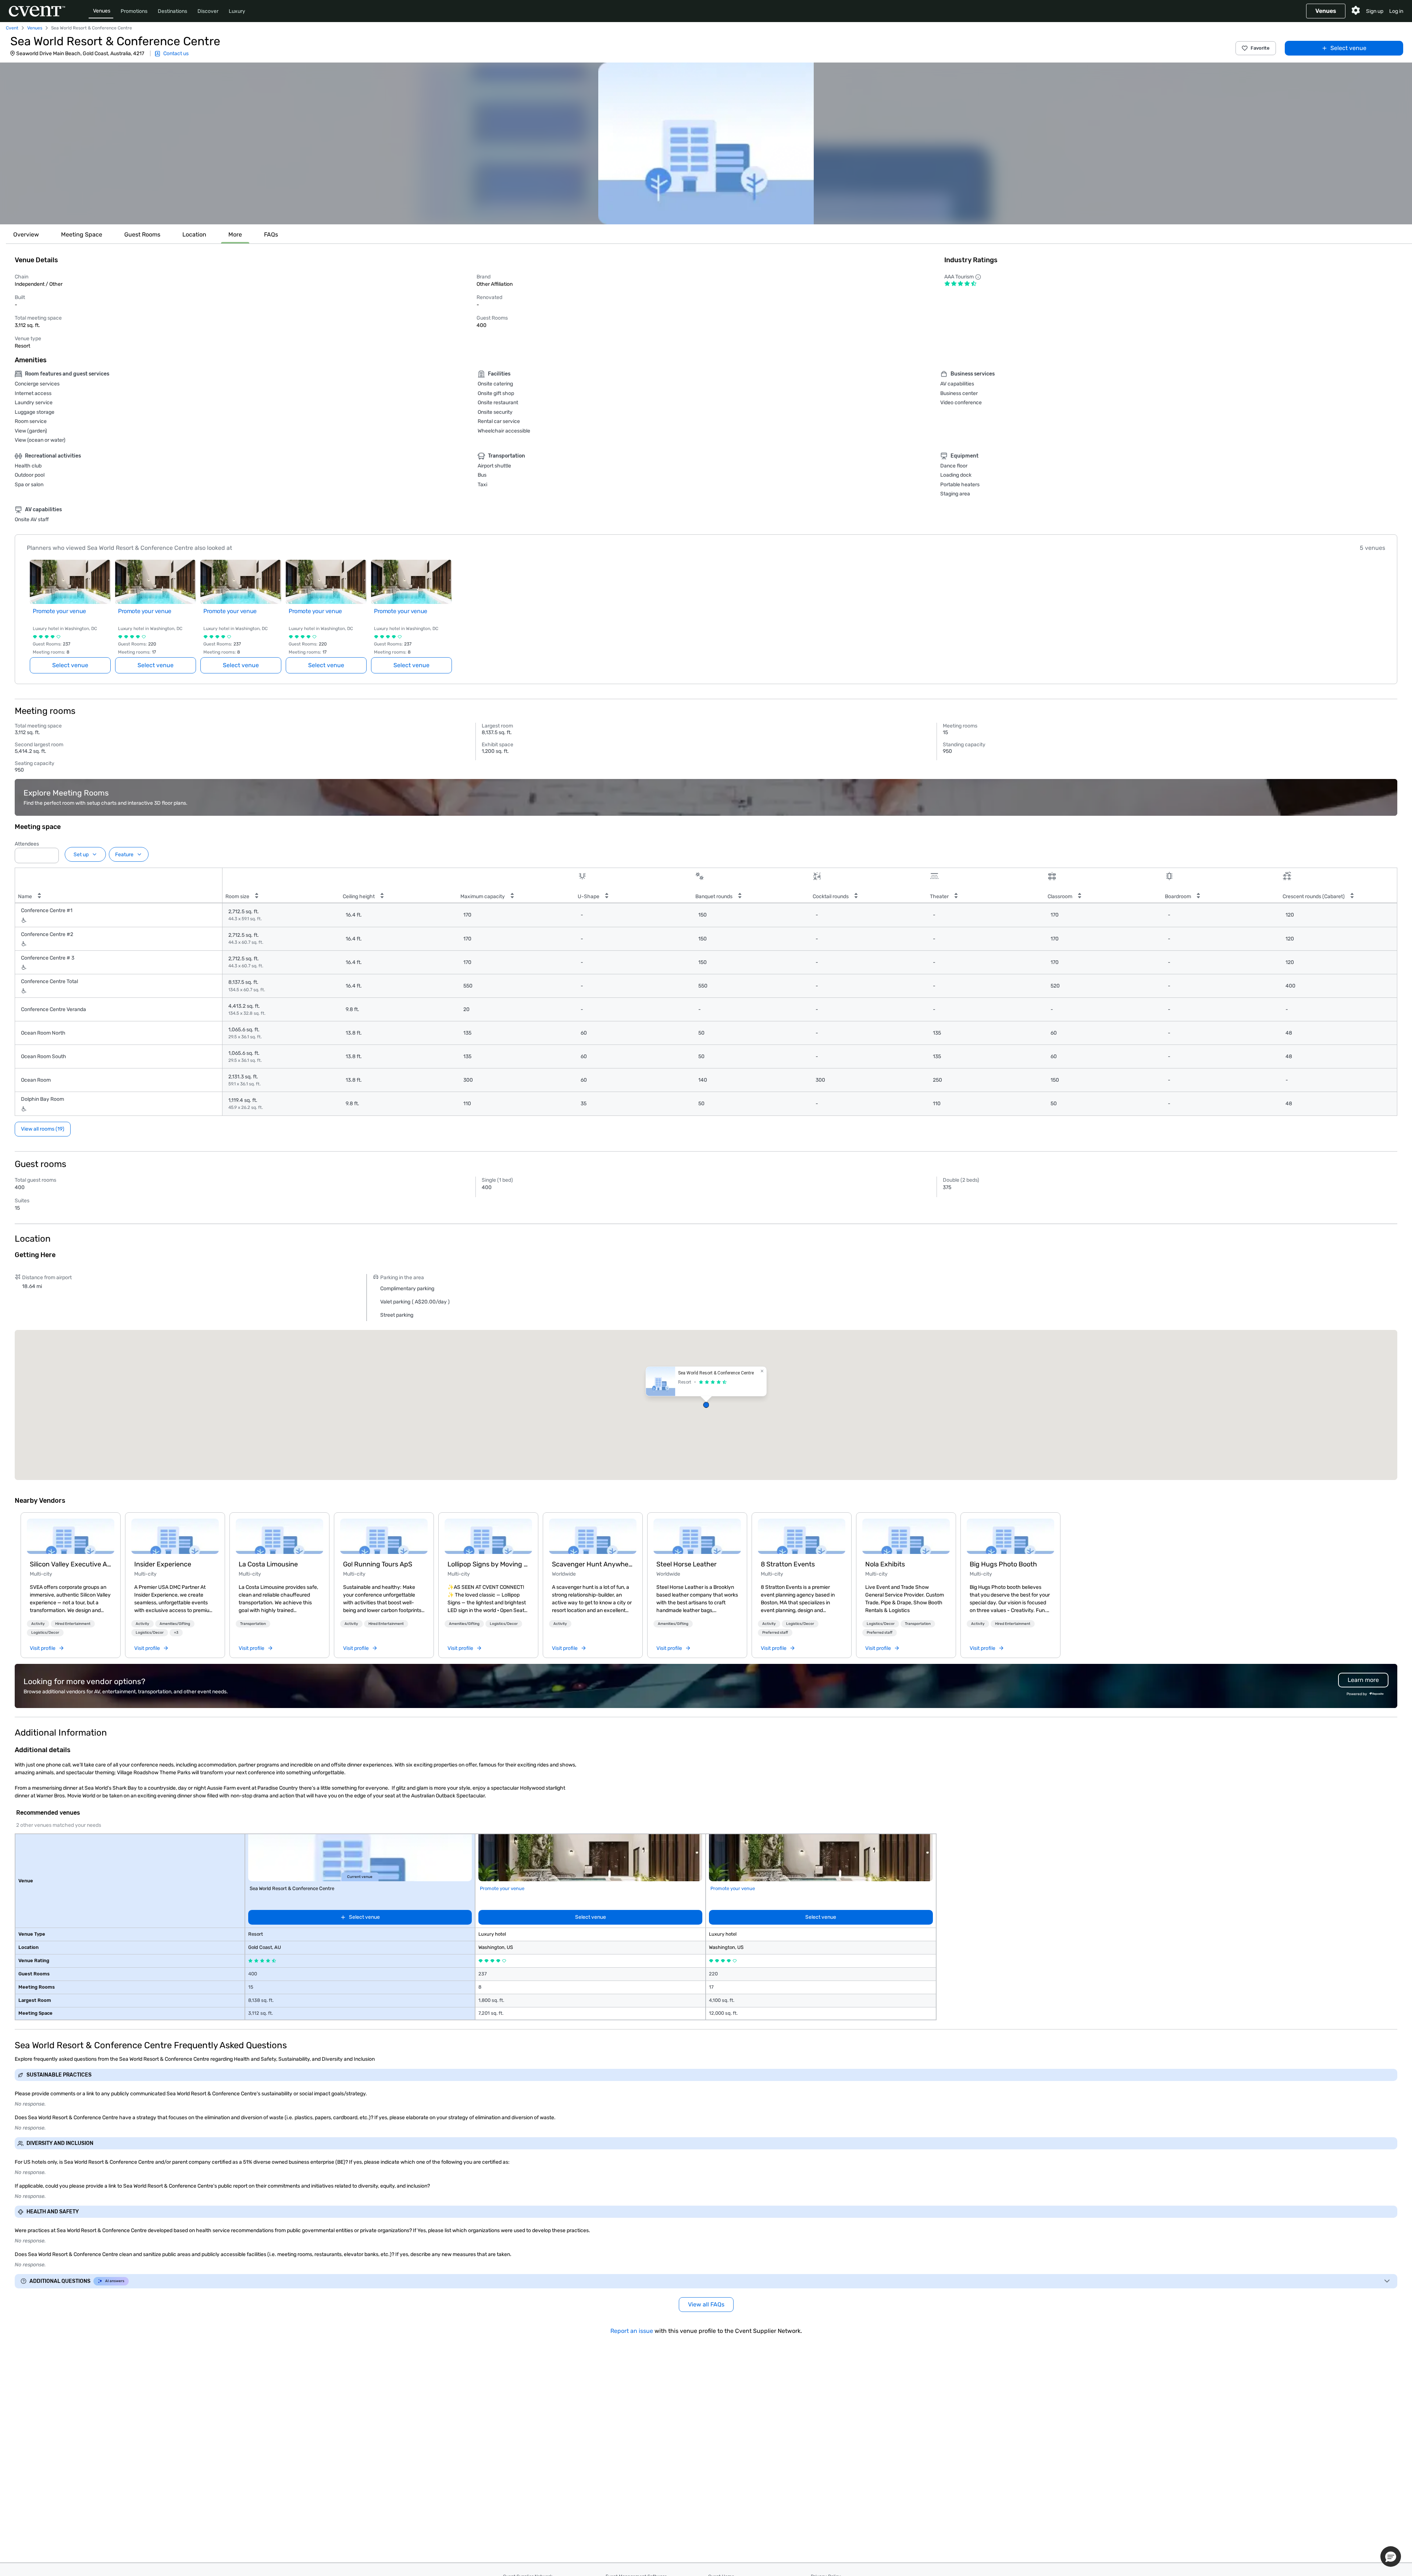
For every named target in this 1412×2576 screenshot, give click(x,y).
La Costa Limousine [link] (268, 1564)
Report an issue (632, 2331)
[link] (71, 1536)
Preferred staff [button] (775, 1633)
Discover (208, 11)
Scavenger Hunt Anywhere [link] (593, 1564)
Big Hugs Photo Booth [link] (1003, 1564)
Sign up (1375, 11)
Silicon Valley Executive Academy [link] (71, 1564)
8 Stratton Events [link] (788, 1564)
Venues (102, 11)
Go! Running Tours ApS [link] (378, 1564)
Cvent (12, 28)
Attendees (27, 844)
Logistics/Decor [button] (45, 1633)
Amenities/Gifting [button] (175, 1624)
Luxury (237, 11)
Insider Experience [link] (163, 1564)
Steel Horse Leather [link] (687, 1564)
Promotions (134, 11)
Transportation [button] (253, 1624)
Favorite (1260, 48)
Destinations (172, 11)
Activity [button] (38, 1624)
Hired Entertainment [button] (73, 1624)
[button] (706, 143)
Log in (1396, 11)
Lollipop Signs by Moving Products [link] (488, 1564)
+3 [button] (176, 1633)
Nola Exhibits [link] (885, 1564)
